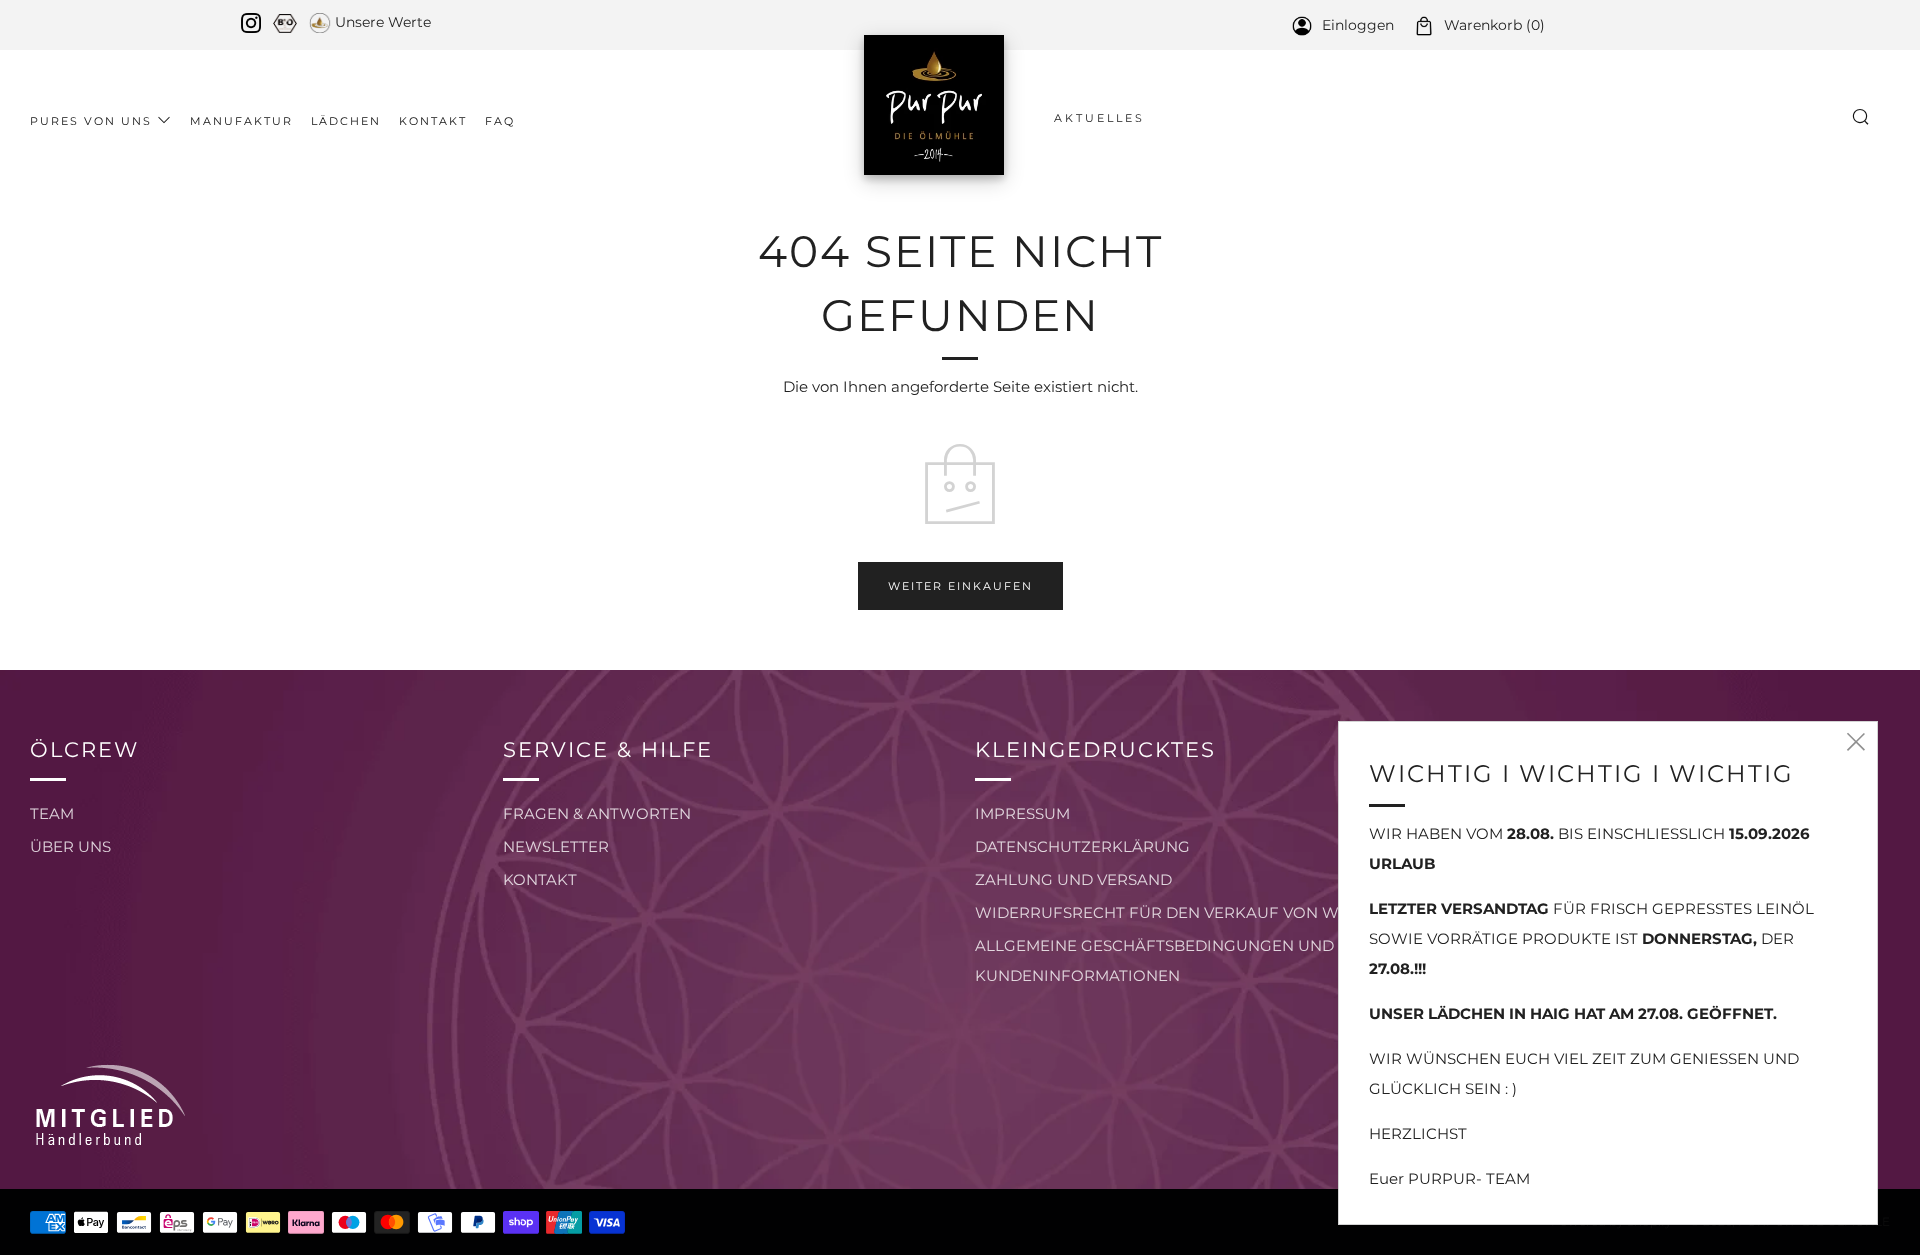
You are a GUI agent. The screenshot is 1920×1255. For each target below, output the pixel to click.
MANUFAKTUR (241, 121)
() (1494, 25)
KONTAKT (540, 879)
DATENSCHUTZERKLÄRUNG (1082, 846)
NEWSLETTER (556, 846)
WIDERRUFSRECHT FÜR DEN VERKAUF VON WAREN (1178, 912)
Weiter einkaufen (960, 586)
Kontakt (433, 121)
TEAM (52, 813)
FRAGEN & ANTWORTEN (597, 813)
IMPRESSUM (1022, 813)
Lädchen (346, 121)
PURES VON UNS (91, 121)
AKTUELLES (1099, 118)
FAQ (500, 121)
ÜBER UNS (70, 846)
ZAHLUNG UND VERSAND (1073, 879)
